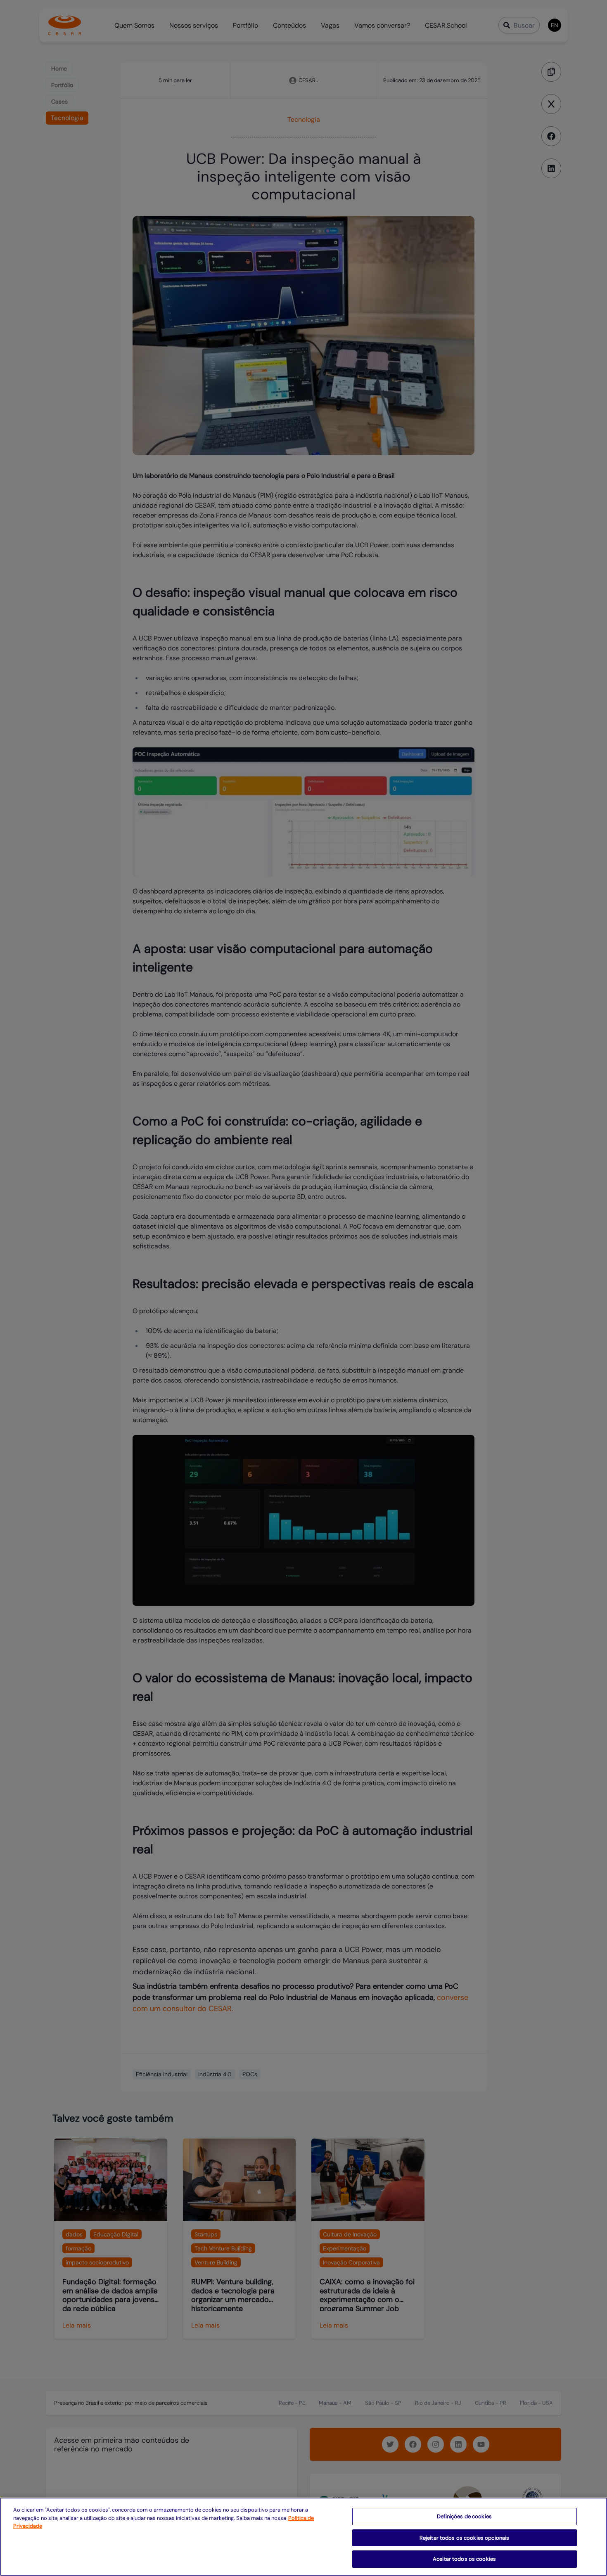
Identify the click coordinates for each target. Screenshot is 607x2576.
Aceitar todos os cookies (464, 2559)
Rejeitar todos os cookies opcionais (465, 2538)
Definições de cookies (464, 2516)
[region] (303, 2537)
